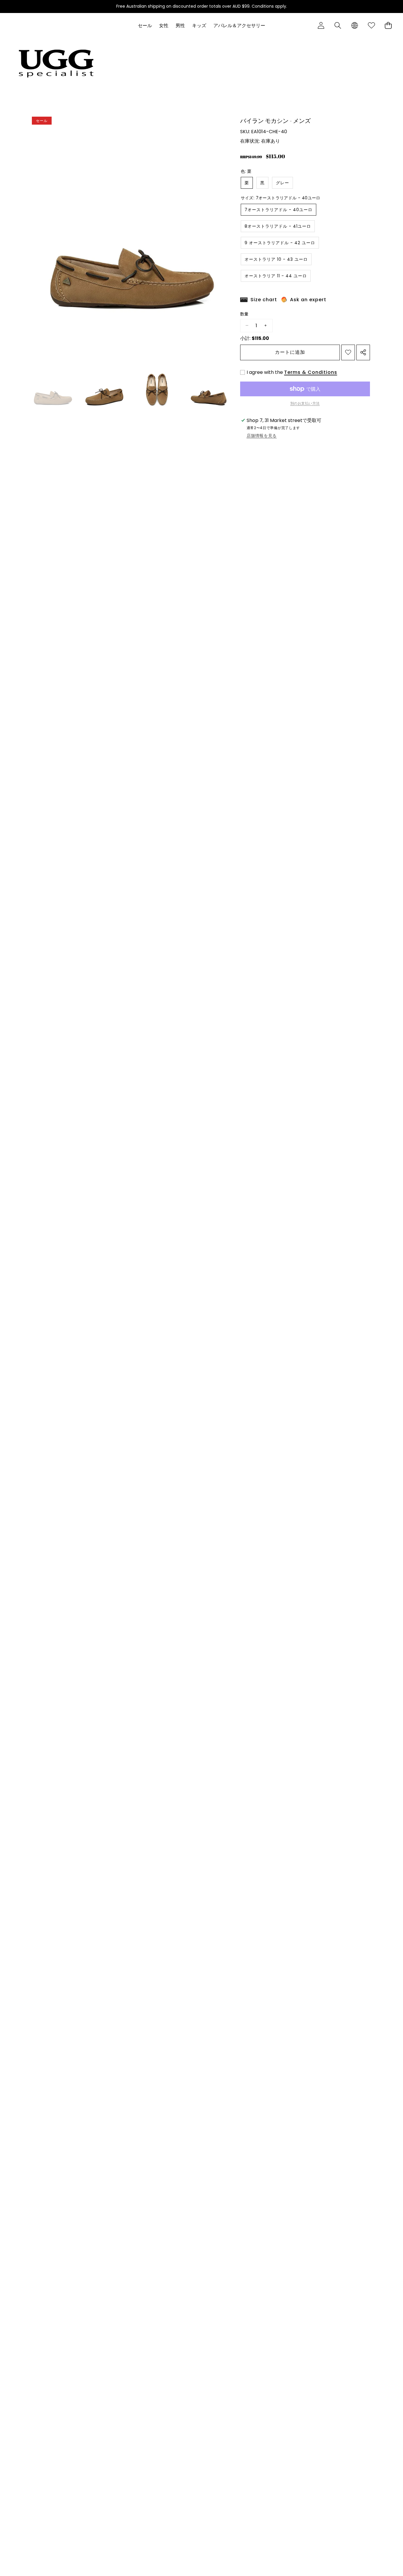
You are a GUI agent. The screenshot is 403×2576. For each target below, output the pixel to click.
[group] (53, 388)
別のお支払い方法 (305, 403)
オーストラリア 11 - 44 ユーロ (276, 276)
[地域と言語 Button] (354, 26)
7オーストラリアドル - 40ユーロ (279, 210)
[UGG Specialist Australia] (56, 63)
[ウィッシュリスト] (371, 26)
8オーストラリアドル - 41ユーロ (278, 226)
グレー (282, 183)
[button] (338, 26)
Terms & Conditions (311, 372)
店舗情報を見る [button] (262, 436)
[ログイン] (321, 26)
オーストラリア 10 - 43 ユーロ (276, 259)
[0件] (388, 26)
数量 (244, 314)
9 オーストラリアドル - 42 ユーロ (280, 243)
